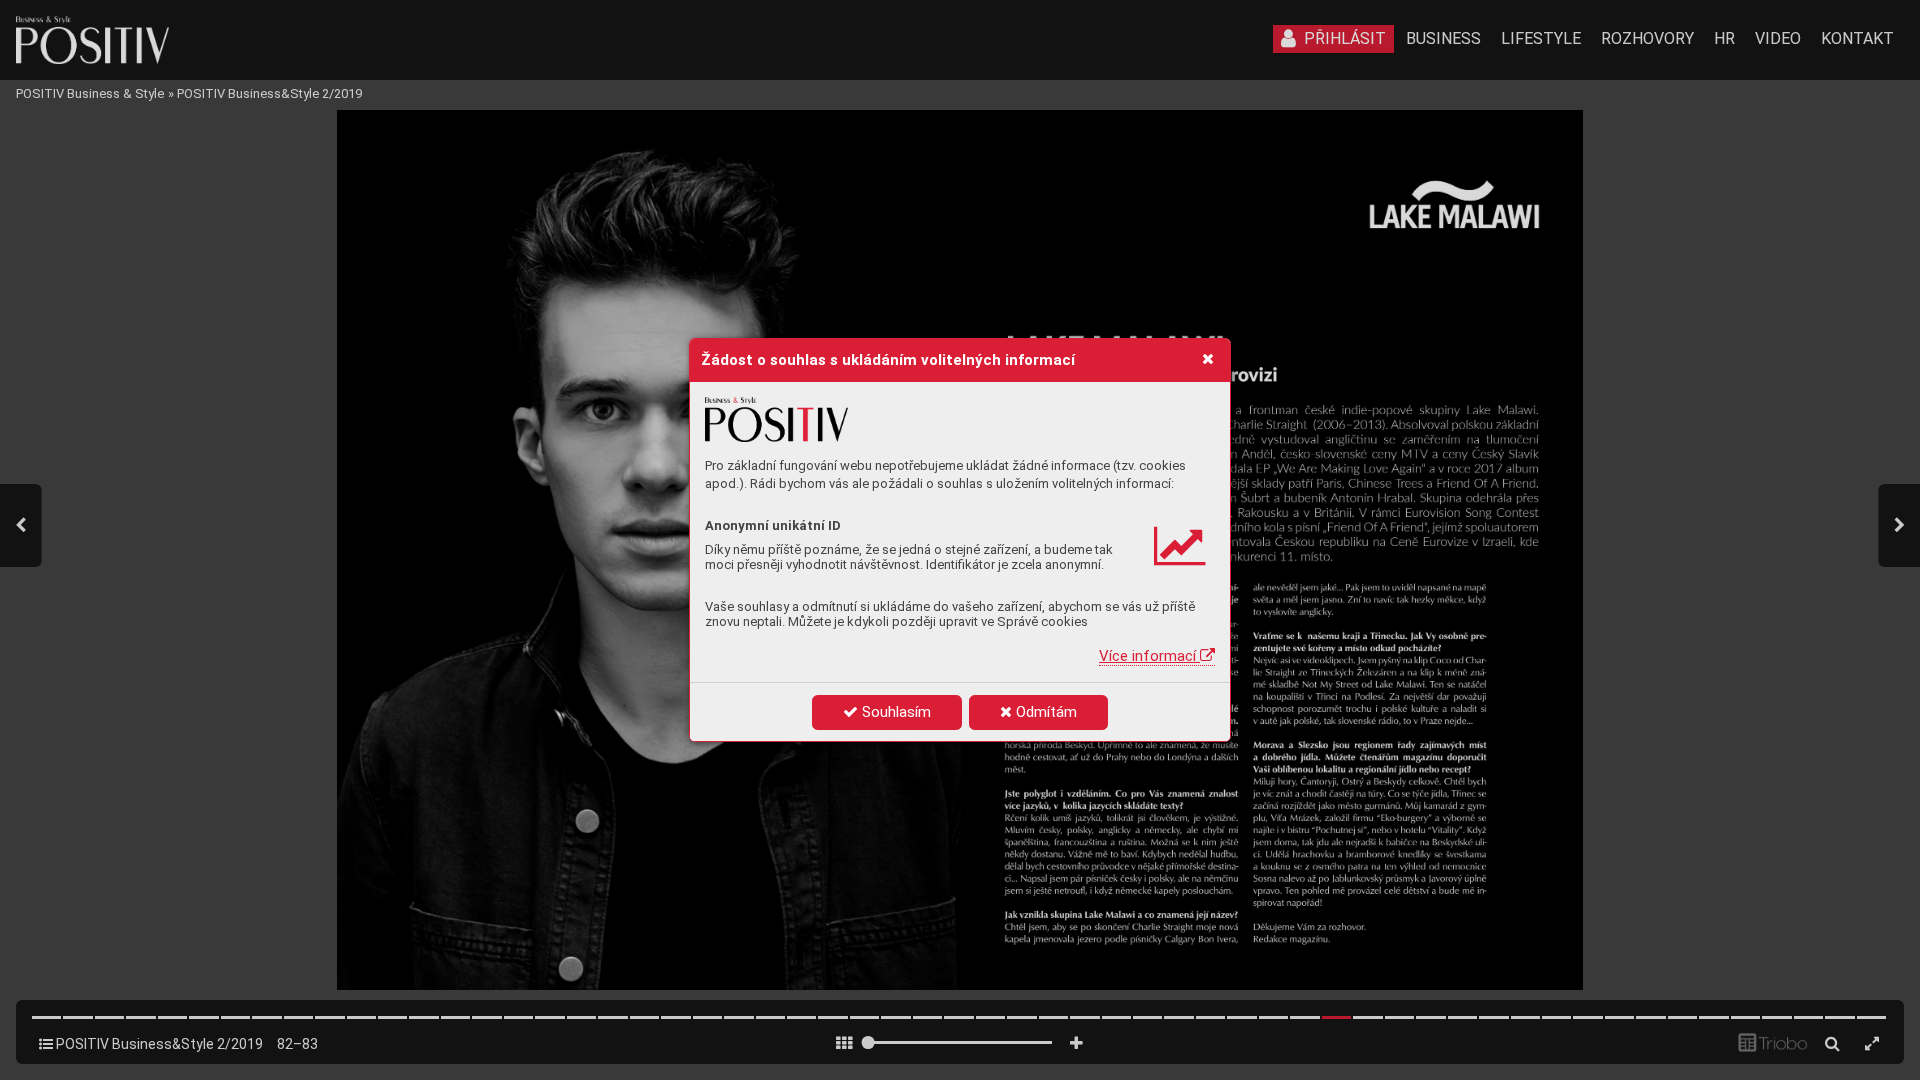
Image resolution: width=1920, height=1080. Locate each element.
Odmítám (1044, 712)
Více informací (1149, 656)
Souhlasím (894, 712)
